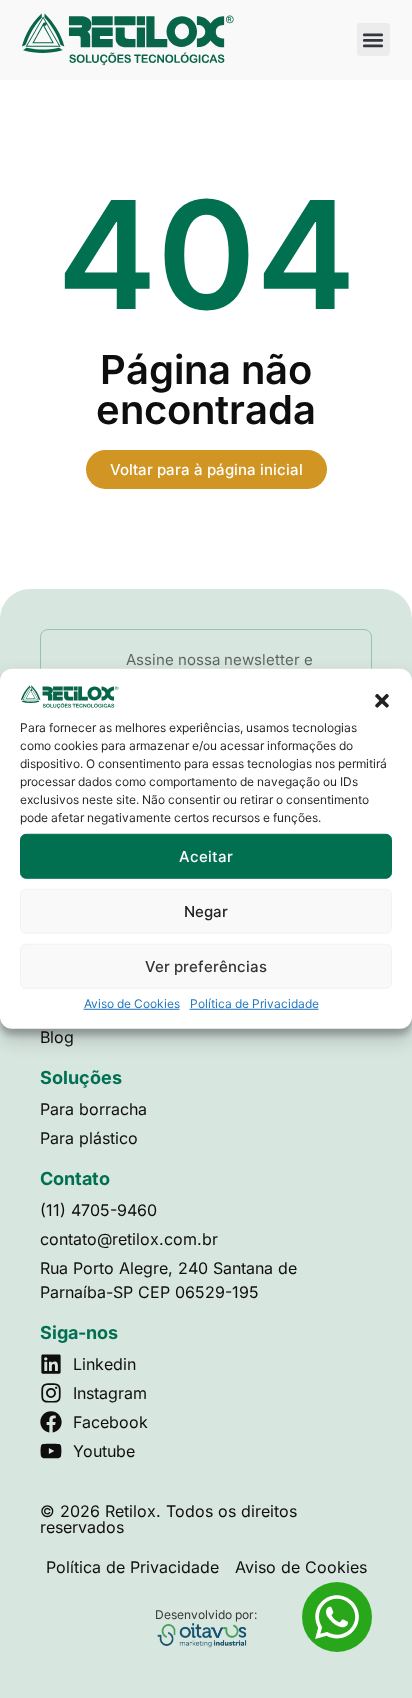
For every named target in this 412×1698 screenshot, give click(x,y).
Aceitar (206, 856)
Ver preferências (206, 966)
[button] (382, 700)
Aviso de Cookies (132, 1003)
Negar (206, 911)
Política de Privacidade (254, 1003)
